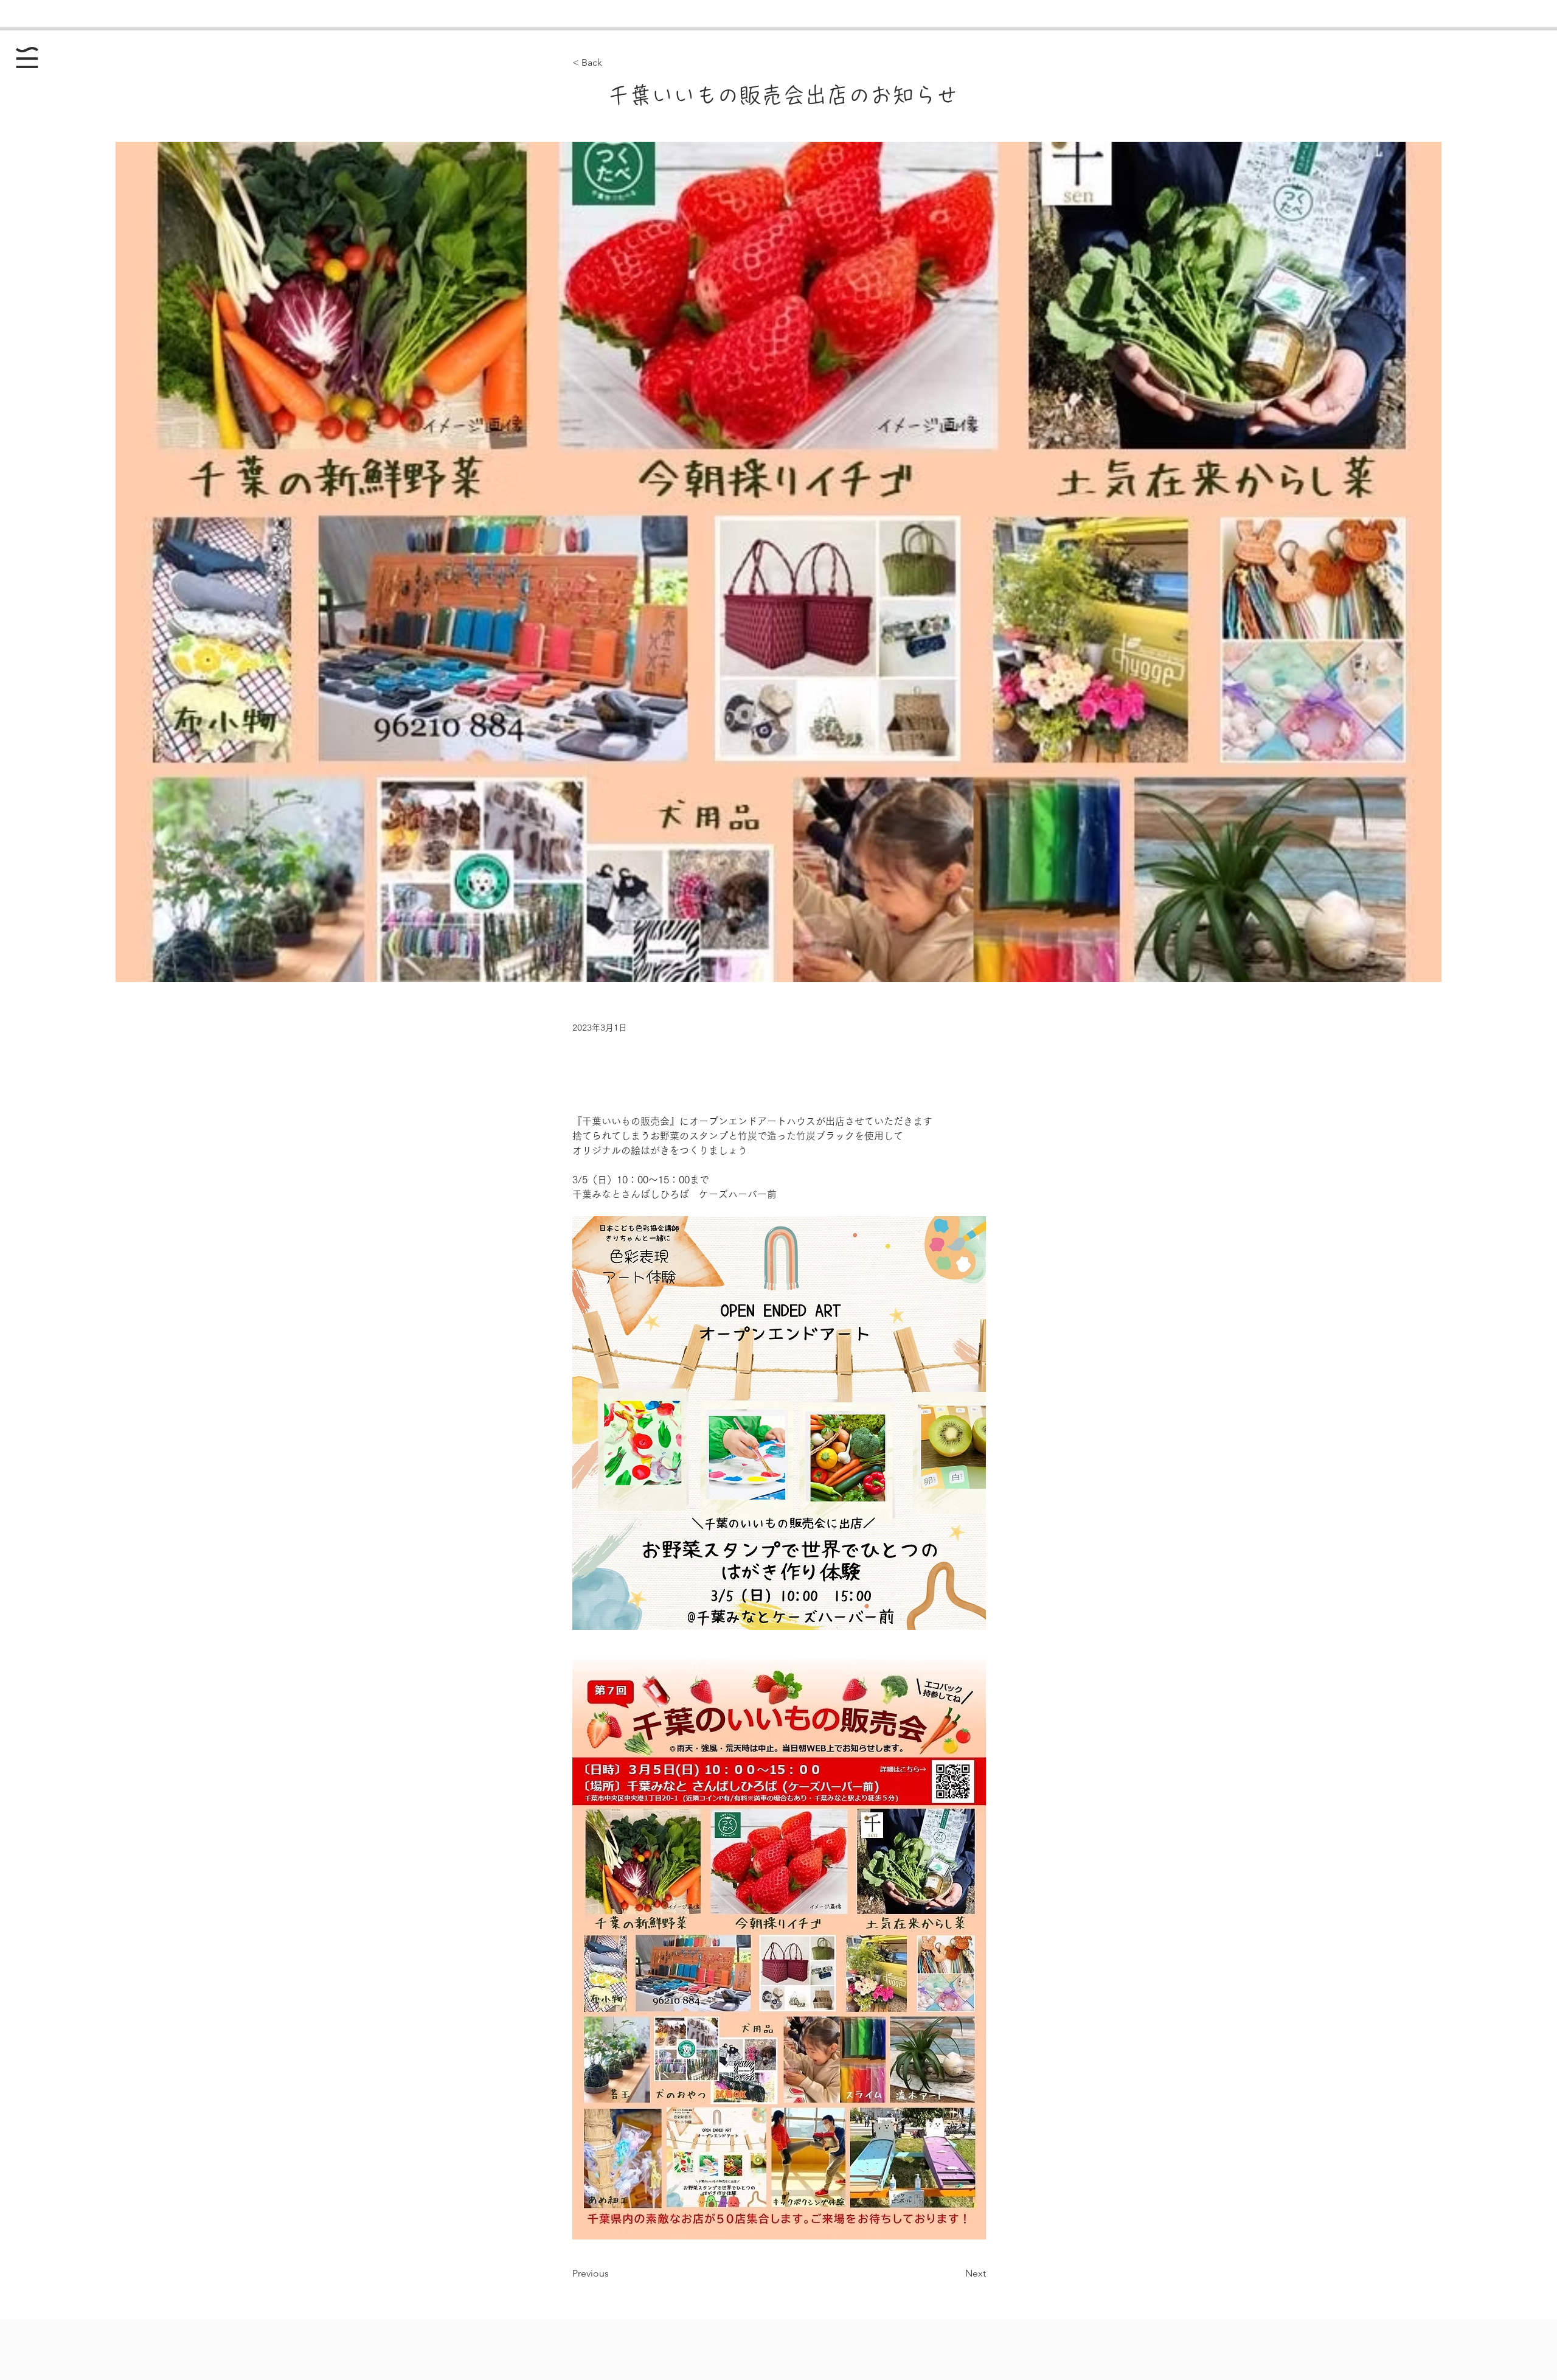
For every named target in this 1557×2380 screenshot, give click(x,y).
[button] (27, 57)
